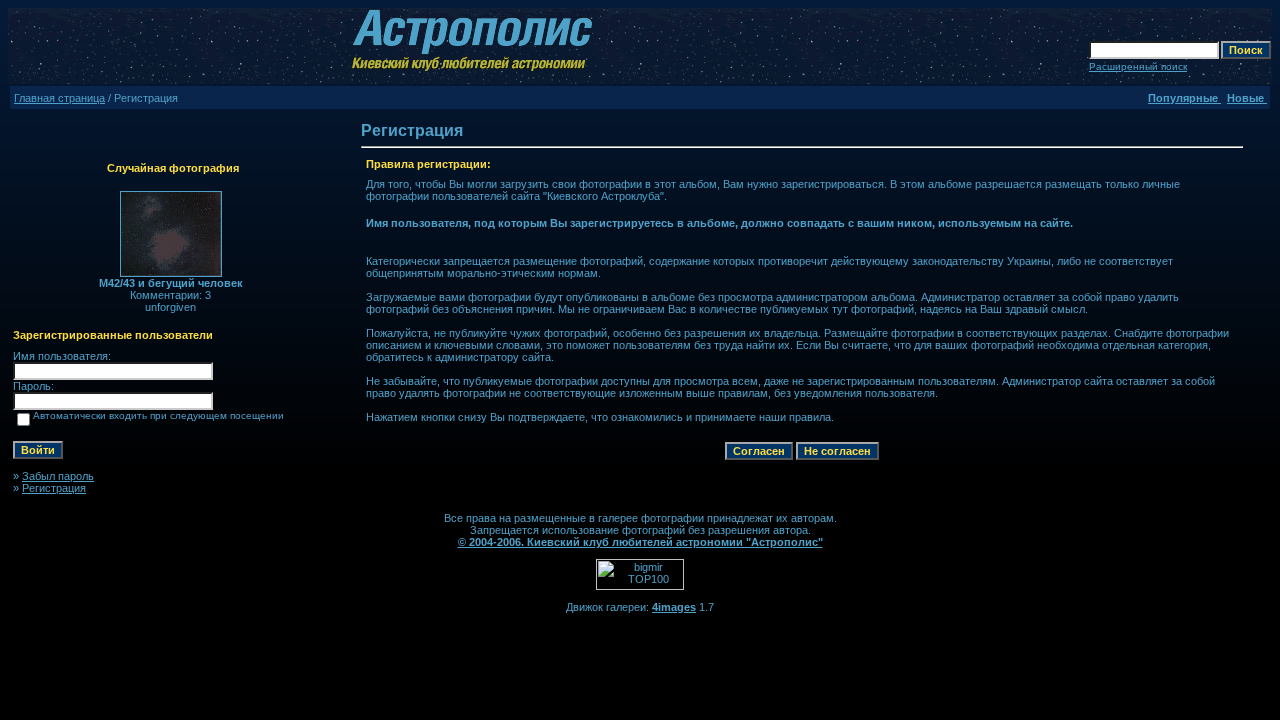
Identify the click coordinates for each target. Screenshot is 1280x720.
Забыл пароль (58, 476)
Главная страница (59, 98)
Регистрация (54, 488)
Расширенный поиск (1138, 66)
